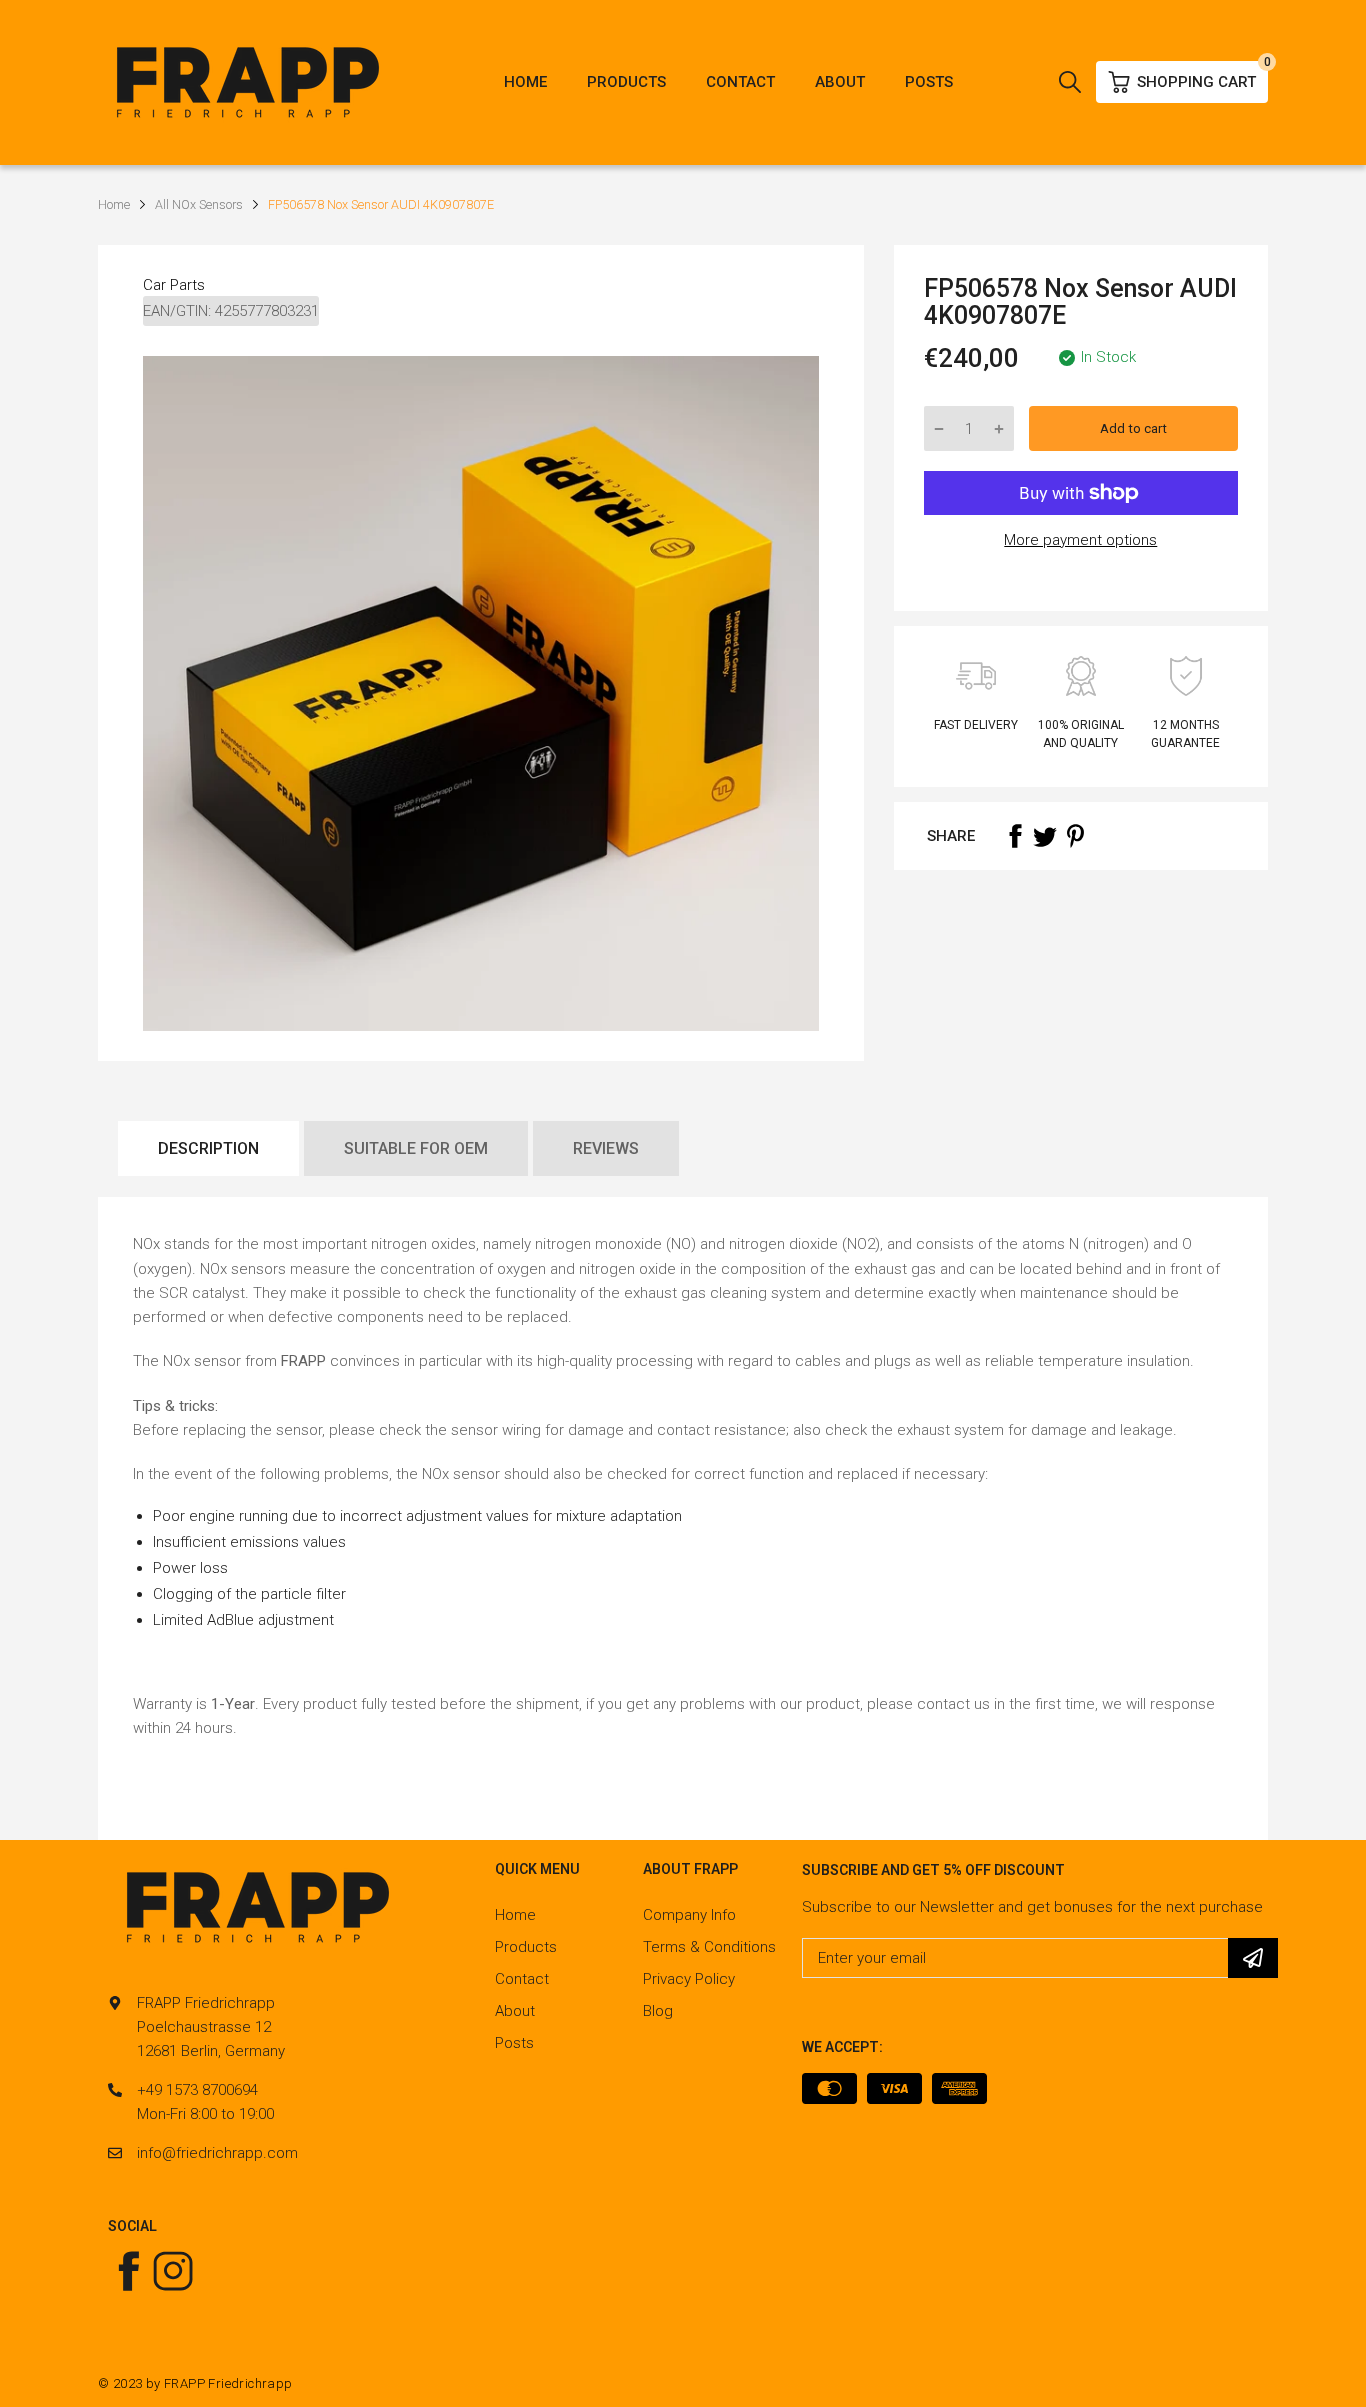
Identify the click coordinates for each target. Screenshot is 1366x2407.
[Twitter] (1045, 836)
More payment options (1080, 540)
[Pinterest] (1075, 836)
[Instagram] (173, 2271)
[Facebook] (1015, 836)
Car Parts (174, 285)
